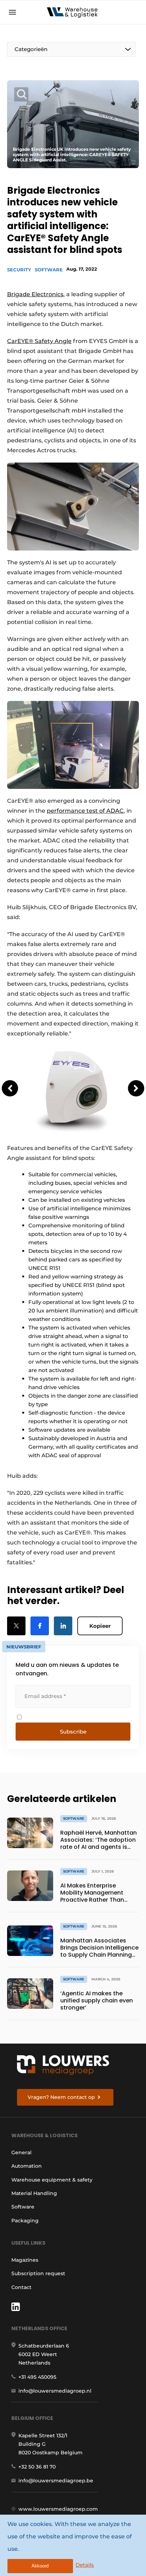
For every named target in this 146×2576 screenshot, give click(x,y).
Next (136, 1088)
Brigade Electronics (35, 294)
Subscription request (38, 2273)
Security (19, 270)
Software (49, 270)
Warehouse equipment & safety (52, 2180)
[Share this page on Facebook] (40, 1626)
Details (85, 2565)
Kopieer (100, 1626)
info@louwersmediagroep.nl (55, 2391)
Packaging (25, 2221)
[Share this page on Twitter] (16, 1626)
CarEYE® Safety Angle (39, 341)
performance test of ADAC (85, 811)
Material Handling (34, 2193)
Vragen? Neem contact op (61, 2097)
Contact (21, 2287)
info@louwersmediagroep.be (56, 2481)
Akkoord (40, 2566)
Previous (10, 1088)
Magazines (25, 2260)
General (21, 2152)
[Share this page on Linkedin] (63, 1626)
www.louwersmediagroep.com (58, 2509)
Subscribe (73, 1732)
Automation (27, 2166)
